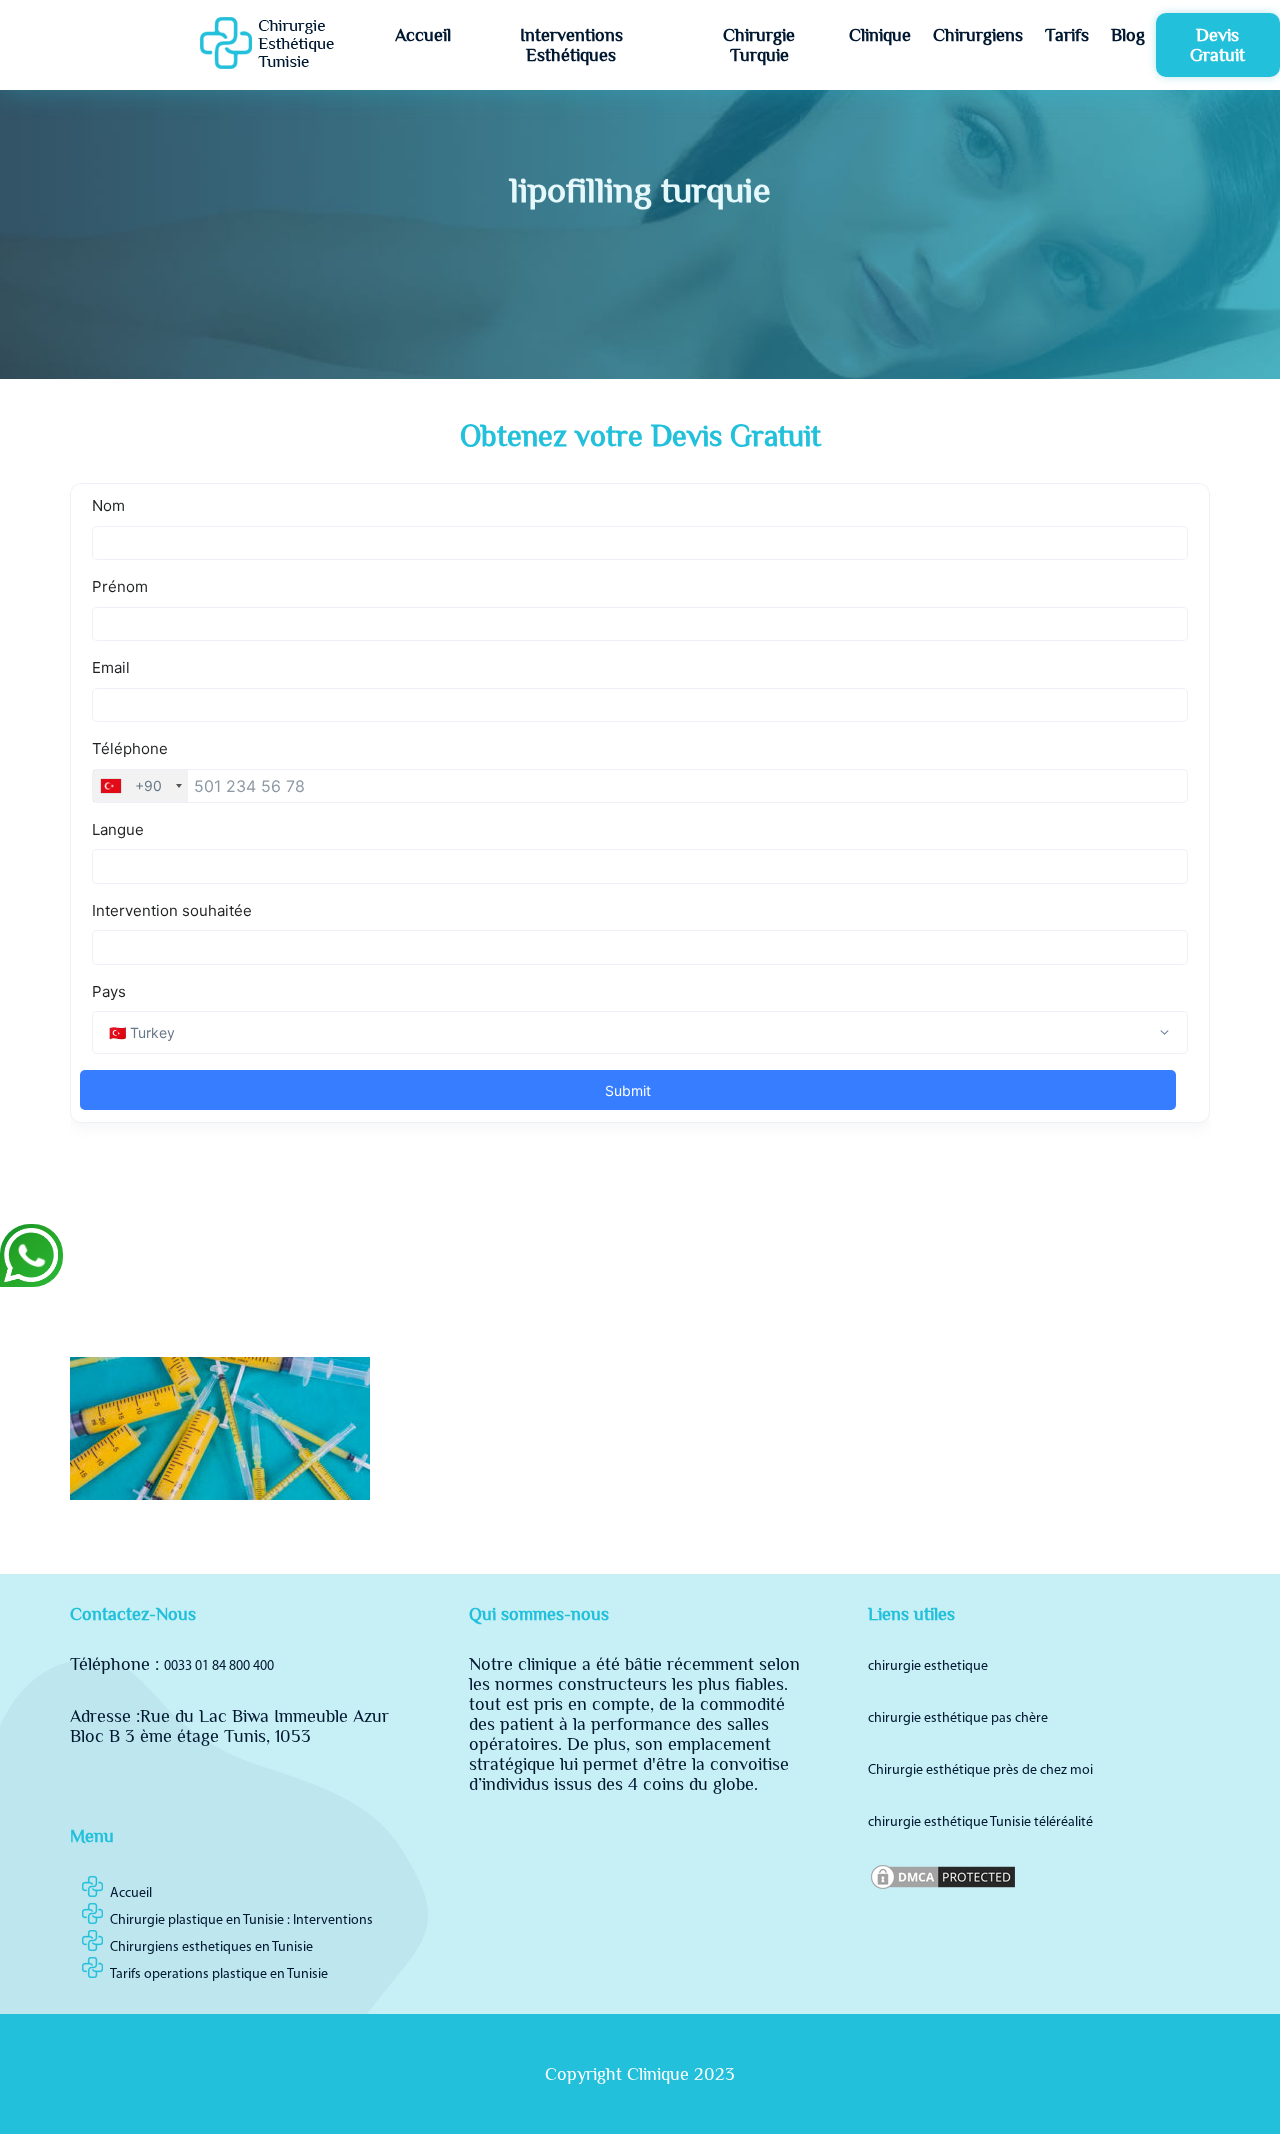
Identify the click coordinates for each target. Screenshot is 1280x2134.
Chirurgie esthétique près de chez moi (980, 1770)
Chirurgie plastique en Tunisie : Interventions (241, 1920)
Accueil (423, 35)
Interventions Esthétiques (571, 45)
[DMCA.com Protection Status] (943, 1888)
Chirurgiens (978, 35)
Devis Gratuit (1217, 45)
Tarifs (1067, 35)
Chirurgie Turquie (759, 45)
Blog (1128, 35)
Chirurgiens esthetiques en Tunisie (211, 1947)
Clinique (880, 35)
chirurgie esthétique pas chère (958, 1718)
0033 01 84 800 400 (219, 1666)
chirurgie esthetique (928, 1666)
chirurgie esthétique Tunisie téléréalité (980, 1822)
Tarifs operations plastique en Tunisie (219, 1974)
